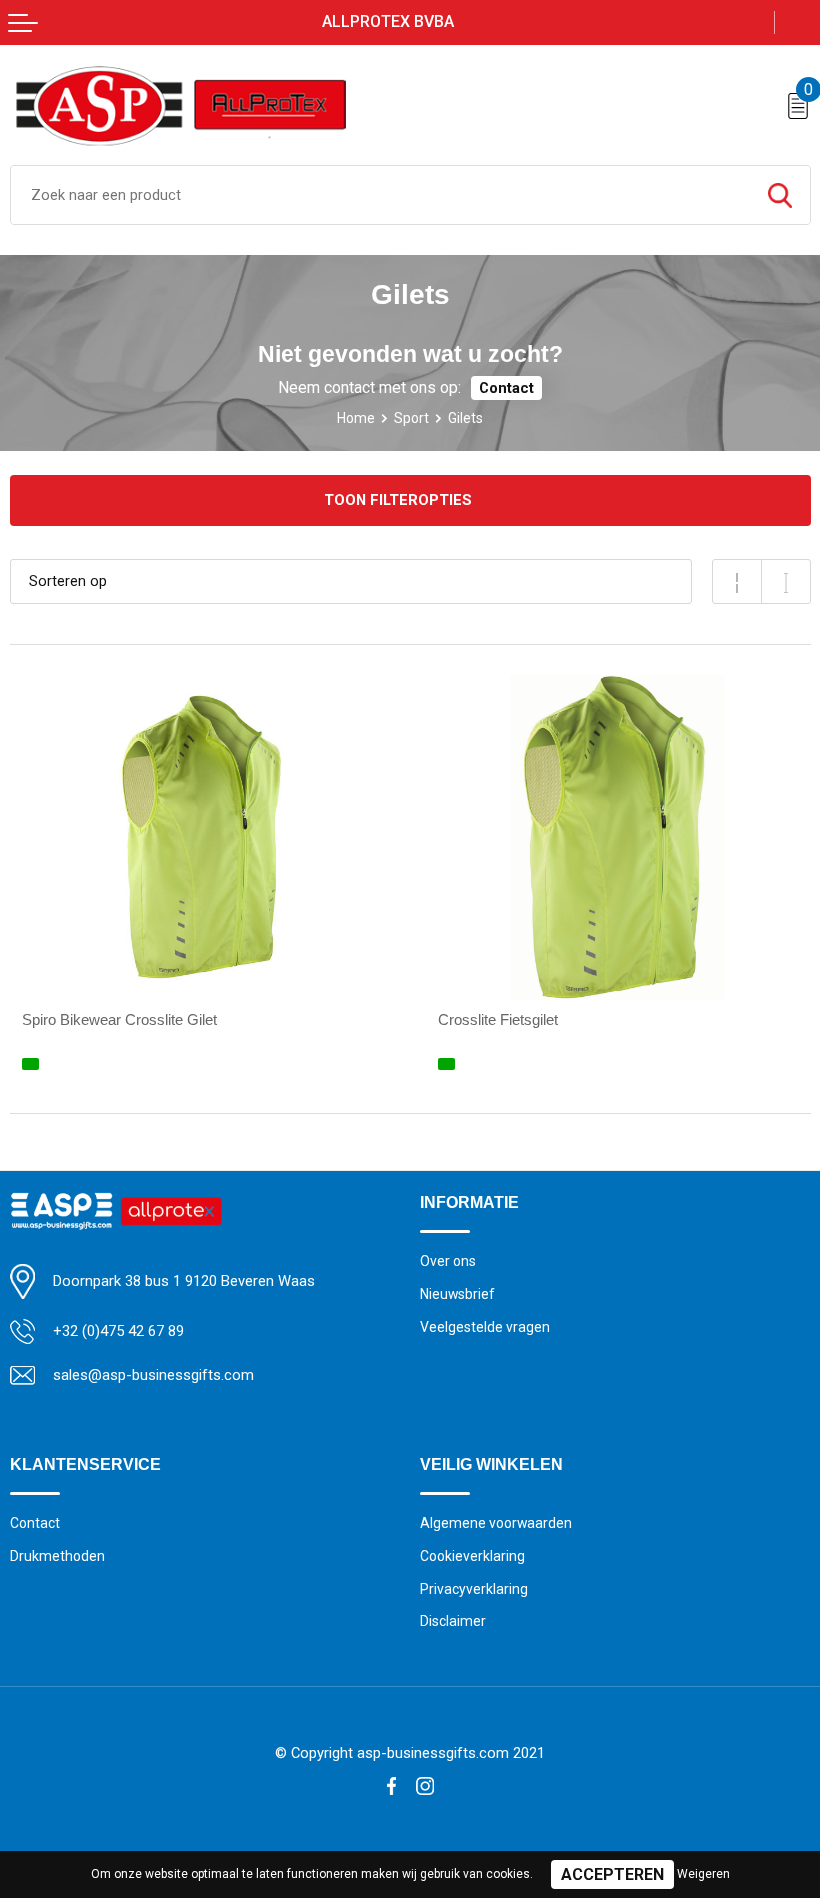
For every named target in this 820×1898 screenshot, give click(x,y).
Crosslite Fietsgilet (498, 1020)
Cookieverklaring (472, 1556)
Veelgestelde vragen (485, 1327)
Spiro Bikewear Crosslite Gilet (119, 1020)
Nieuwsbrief (457, 1294)
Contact (506, 388)
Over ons (448, 1261)
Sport (411, 418)
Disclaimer (453, 1621)
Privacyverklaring (474, 1589)
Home (356, 418)
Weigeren (703, 1874)
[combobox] (380, 195)
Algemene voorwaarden (496, 1523)
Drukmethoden (57, 1556)
